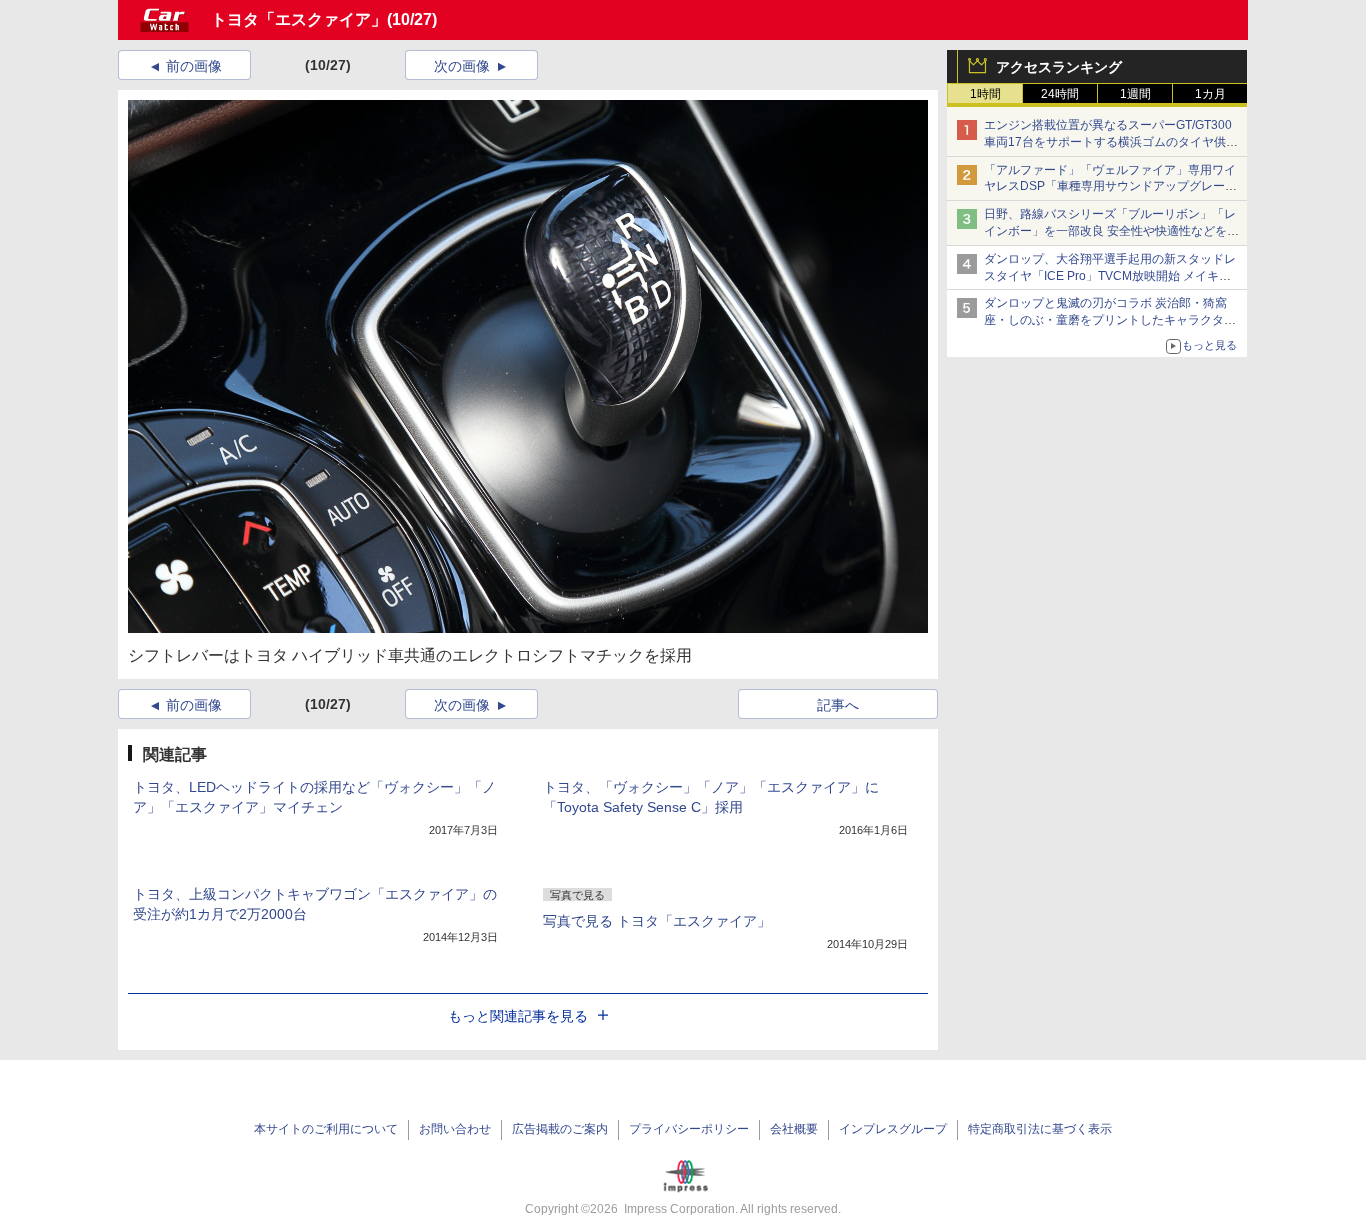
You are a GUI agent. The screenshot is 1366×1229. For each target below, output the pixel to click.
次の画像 (462, 66)
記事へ (838, 705)
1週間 (1135, 94)
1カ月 (1210, 94)
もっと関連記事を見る (518, 1016)
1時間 (985, 94)
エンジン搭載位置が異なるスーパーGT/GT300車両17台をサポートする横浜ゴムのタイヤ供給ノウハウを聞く (1111, 142)
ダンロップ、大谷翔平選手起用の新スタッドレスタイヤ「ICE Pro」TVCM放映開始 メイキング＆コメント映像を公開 (1110, 276)
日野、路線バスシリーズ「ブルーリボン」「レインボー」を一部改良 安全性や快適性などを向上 (1111, 231)
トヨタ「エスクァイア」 (299, 19)
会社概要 (794, 1129)
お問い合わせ (455, 1129)
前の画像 (194, 66)
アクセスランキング (1059, 67)
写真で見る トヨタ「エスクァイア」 (657, 921)
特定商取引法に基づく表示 (1040, 1129)
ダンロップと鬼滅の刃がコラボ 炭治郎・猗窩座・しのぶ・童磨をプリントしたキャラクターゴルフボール (1110, 320)
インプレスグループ (893, 1129)
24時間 (1060, 94)
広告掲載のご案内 (560, 1129)
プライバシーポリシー (689, 1129)
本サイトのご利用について (326, 1129)
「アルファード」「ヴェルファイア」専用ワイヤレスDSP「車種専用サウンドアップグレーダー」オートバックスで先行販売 (1110, 187)
